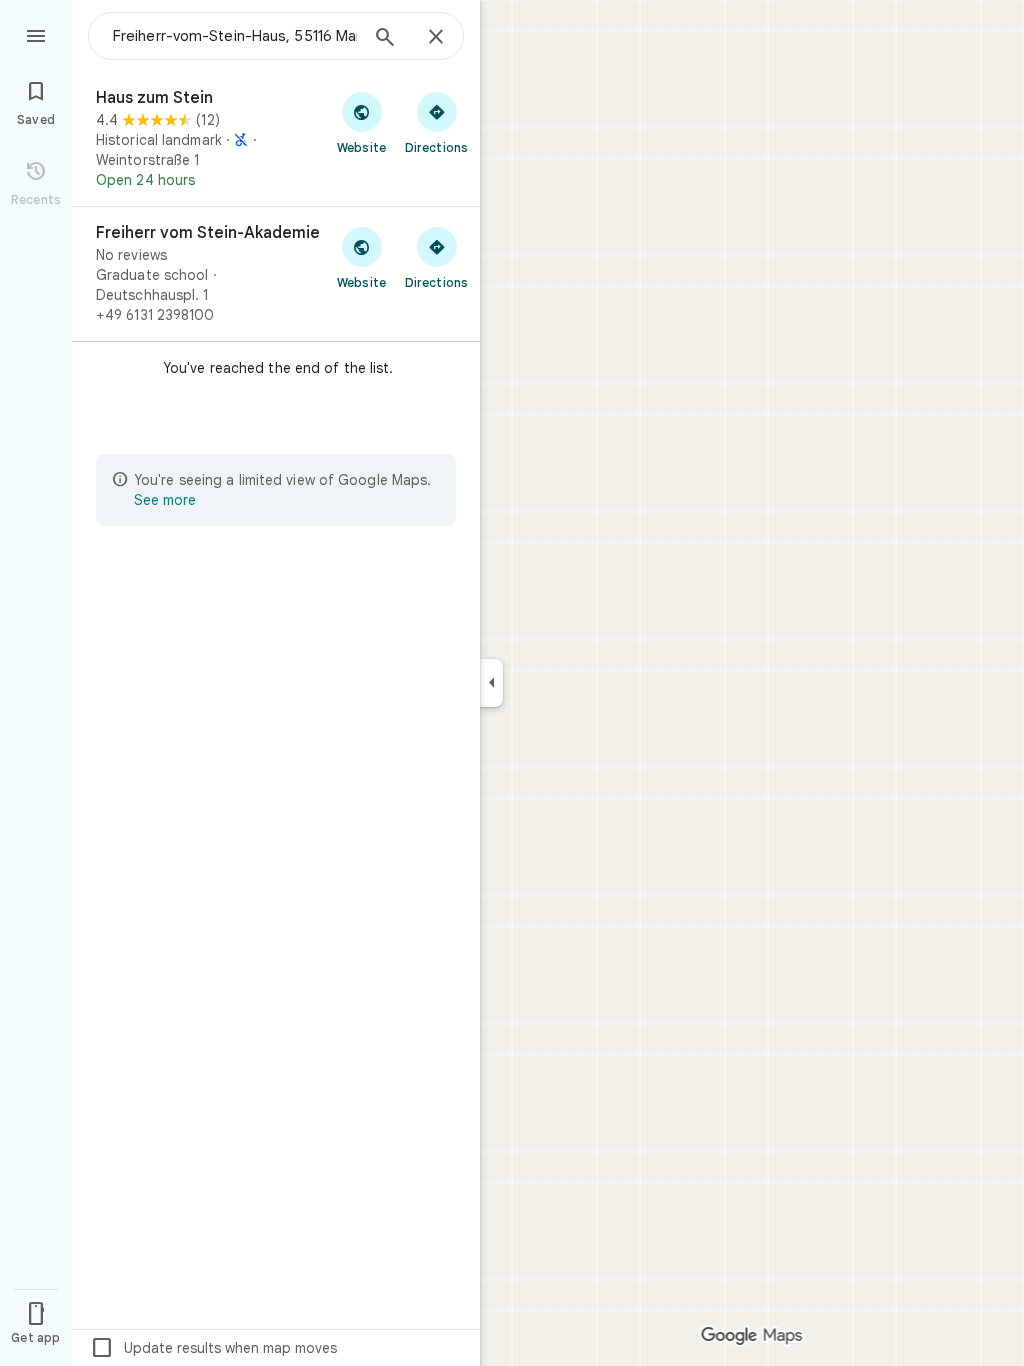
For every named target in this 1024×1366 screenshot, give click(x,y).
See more (165, 500)
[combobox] (235, 36)
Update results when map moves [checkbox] (213, 1348)
